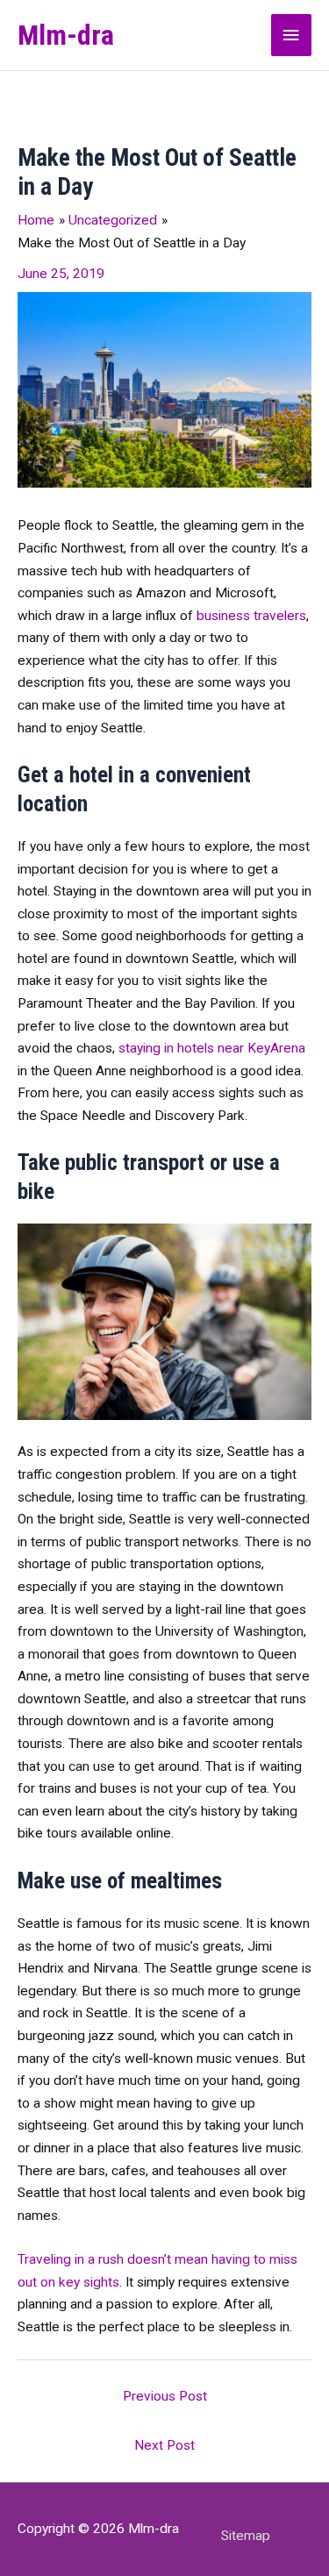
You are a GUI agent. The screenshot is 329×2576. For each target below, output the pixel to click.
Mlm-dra (66, 35)
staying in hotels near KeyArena (212, 1048)
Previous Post (165, 2396)
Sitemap (246, 2536)
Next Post (164, 2445)
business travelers (251, 616)
